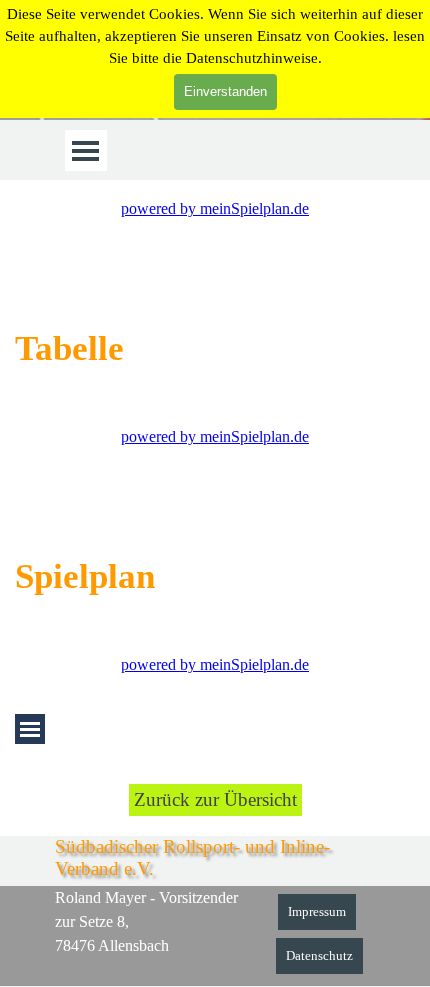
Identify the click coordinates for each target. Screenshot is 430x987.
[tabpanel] (215, 348)
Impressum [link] (317, 911)
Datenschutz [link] (319, 955)
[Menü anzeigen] (85, 150)
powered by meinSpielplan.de (215, 208)
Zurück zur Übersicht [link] (215, 799)
